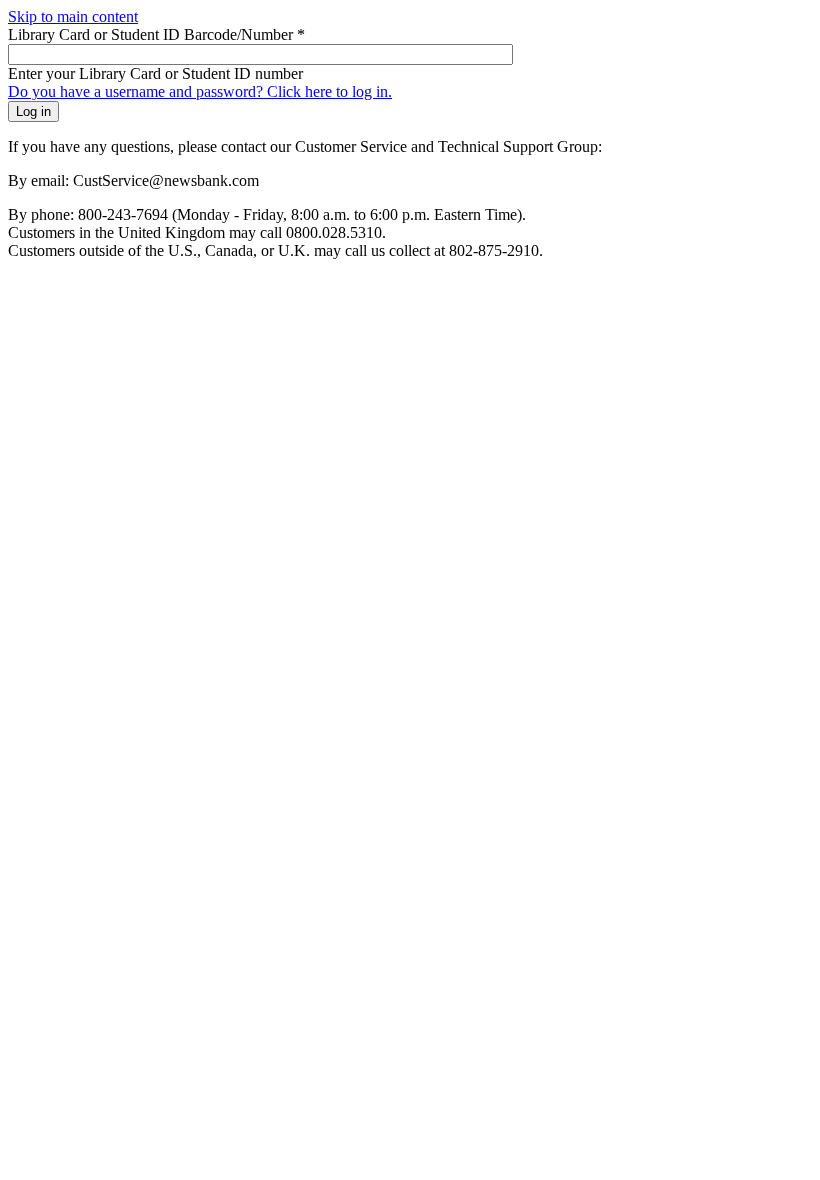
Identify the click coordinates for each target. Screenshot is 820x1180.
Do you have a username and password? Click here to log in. (200, 91)
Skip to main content (73, 16)
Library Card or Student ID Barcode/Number (156, 34)
